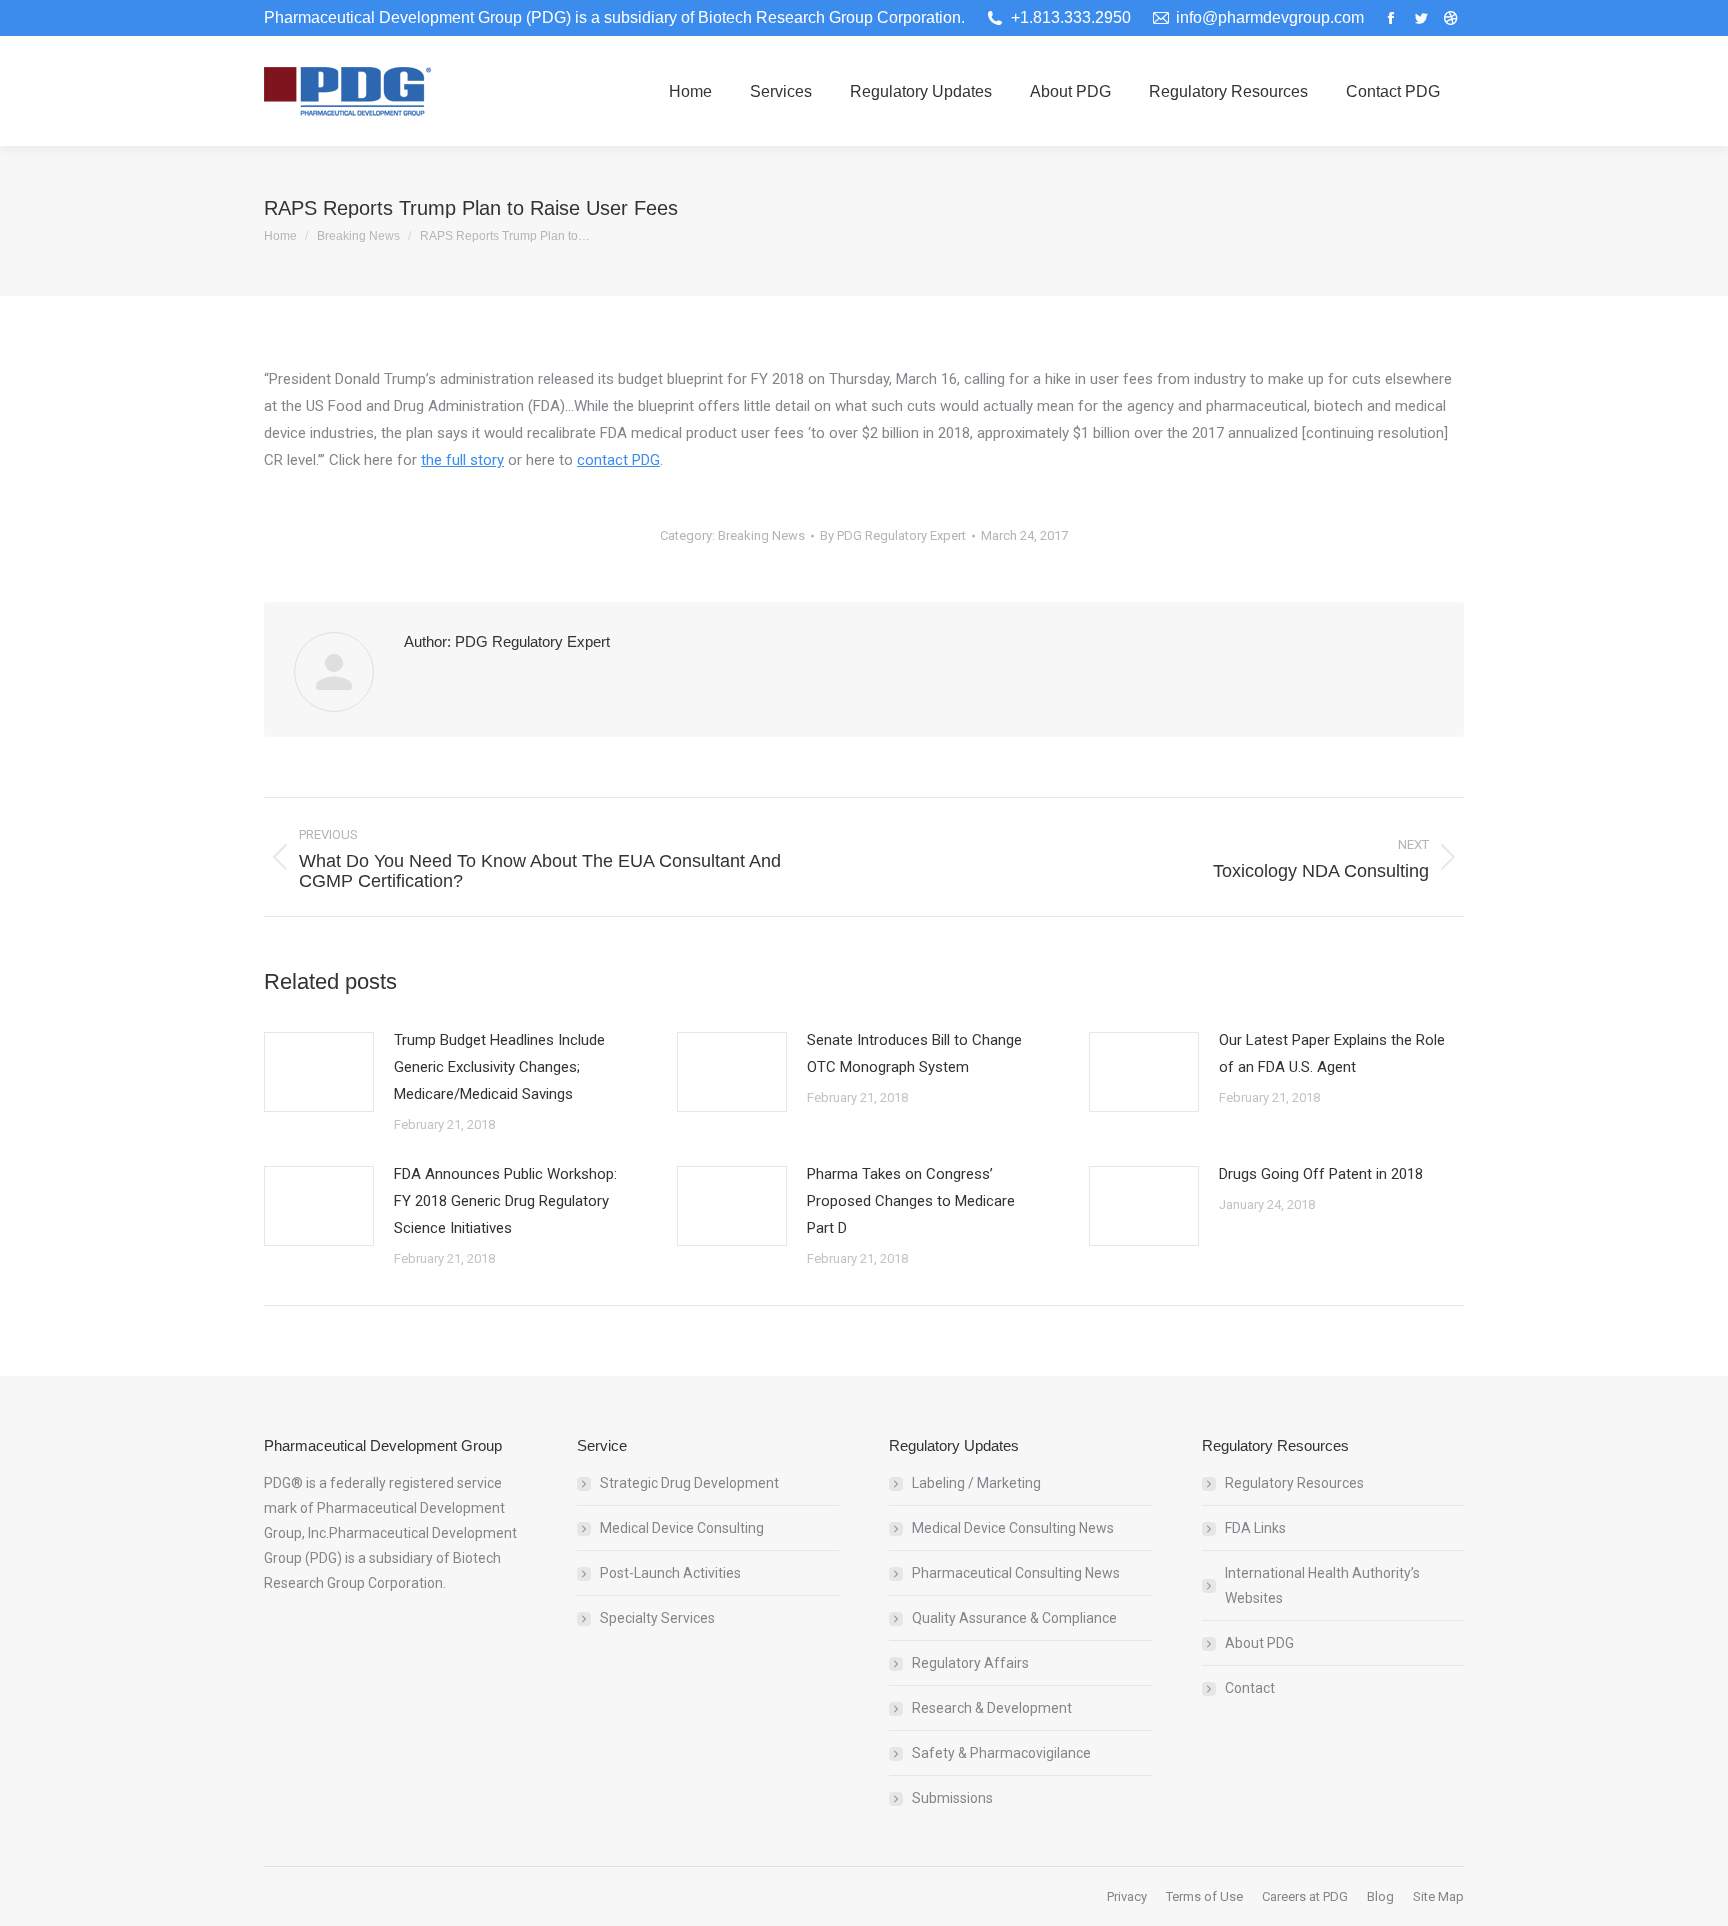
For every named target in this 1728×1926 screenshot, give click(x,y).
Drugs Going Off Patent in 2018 (1321, 1174)
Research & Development (992, 1708)
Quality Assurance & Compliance (1014, 1618)
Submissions (952, 1798)
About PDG (1259, 1643)
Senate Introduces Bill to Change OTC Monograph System (914, 1053)
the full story (462, 460)
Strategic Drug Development (689, 1483)
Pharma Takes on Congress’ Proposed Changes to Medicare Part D (911, 1201)
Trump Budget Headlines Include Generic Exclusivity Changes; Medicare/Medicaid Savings (499, 1067)
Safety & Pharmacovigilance (1001, 1753)
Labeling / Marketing (976, 1483)
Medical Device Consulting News (1013, 1528)
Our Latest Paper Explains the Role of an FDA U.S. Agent (1332, 1053)
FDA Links (1255, 1528)
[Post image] (319, 1072)
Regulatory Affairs (970, 1663)
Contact (1250, 1688)
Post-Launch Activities (670, 1573)
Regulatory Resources (1294, 1483)
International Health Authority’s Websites (1322, 1585)
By (893, 535)
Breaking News (761, 535)
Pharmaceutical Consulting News (1016, 1573)
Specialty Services (657, 1618)
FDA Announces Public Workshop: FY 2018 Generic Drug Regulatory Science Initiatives (505, 1201)
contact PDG (618, 460)
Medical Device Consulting (682, 1528)
